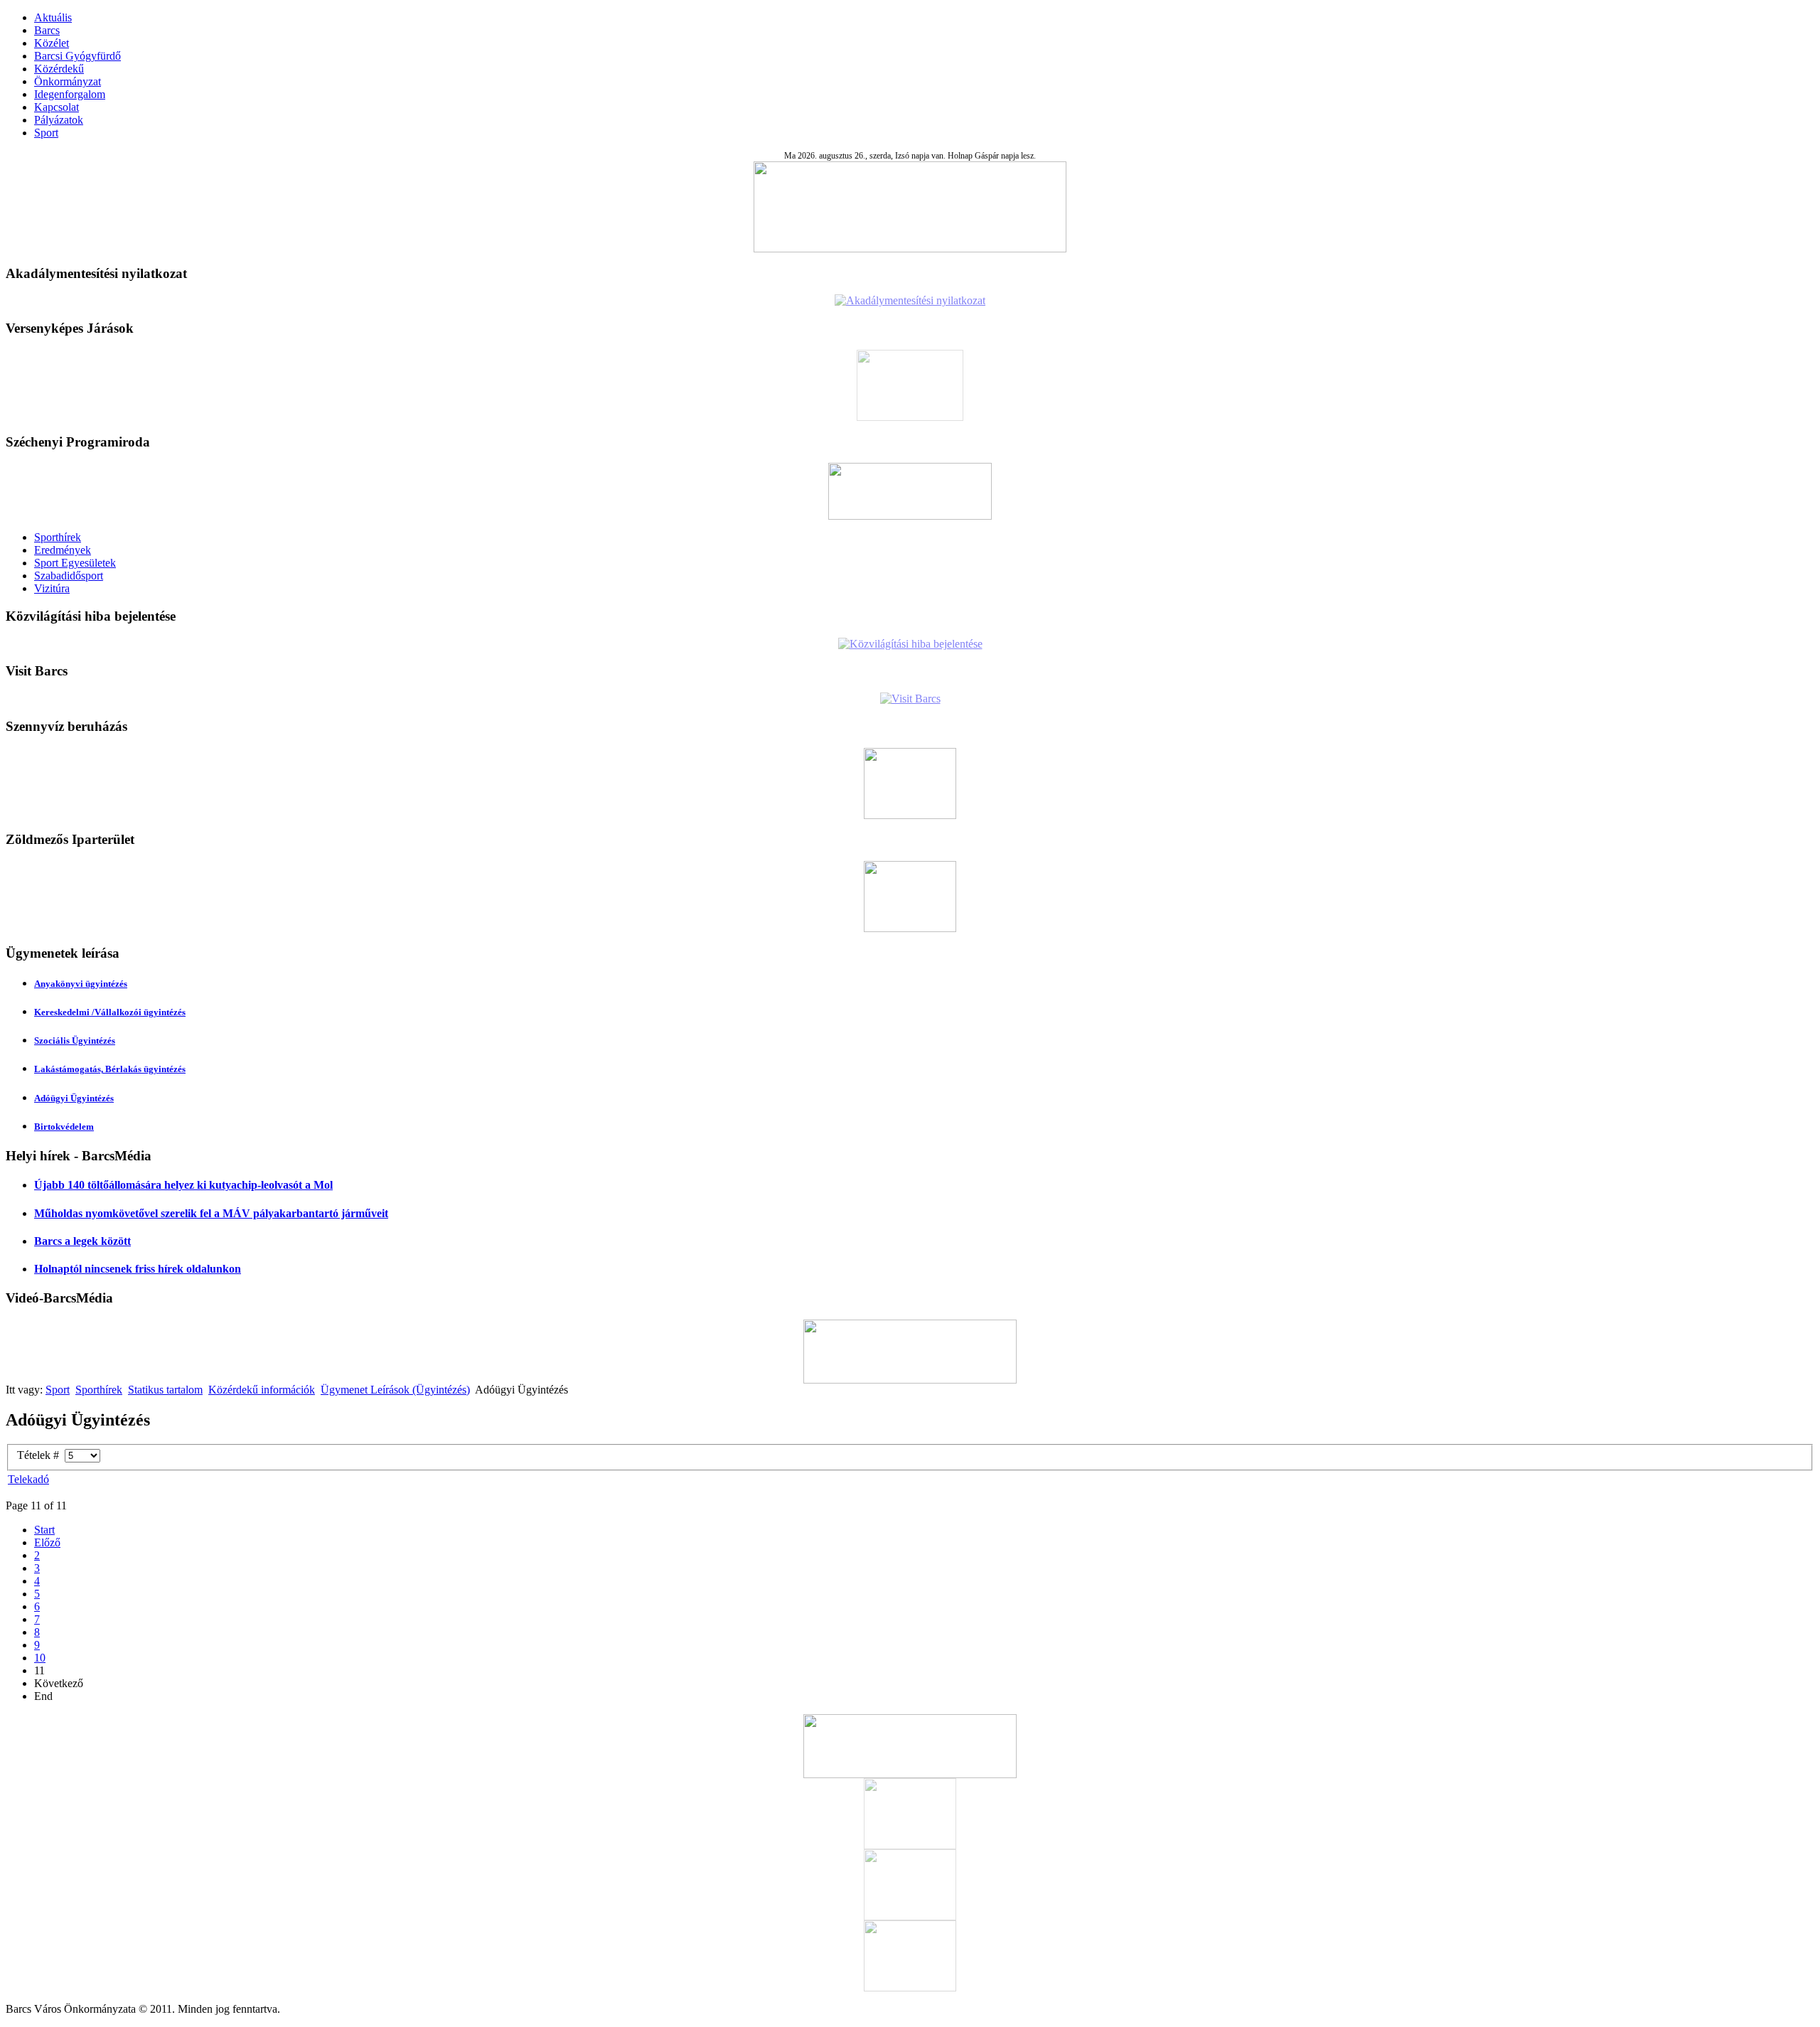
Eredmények (63, 550)
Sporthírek (58, 537)
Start (44, 1530)
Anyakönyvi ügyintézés (81, 984)
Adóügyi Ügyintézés (74, 1098)
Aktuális (53, 17)
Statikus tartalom (165, 1390)
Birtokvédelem (64, 1127)
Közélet (52, 43)
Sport (46, 133)
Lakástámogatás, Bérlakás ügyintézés (110, 1069)
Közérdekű (59, 69)
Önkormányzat (68, 81)
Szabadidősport (69, 576)
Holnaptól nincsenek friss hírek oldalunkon (138, 1269)
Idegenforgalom (70, 94)
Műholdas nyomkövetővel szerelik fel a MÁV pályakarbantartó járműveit (211, 1213)
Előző (47, 1542)
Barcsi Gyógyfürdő (77, 56)
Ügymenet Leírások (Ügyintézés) (395, 1390)
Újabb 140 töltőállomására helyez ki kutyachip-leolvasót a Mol (183, 1185)
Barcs (47, 30)
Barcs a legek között (82, 1241)
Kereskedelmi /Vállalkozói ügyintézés (110, 1012)
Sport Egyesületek (75, 563)
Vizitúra (52, 588)
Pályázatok (59, 120)
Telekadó (28, 1479)
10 (40, 1658)
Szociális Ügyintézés (75, 1041)
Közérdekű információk (262, 1390)
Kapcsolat (57, 107)
